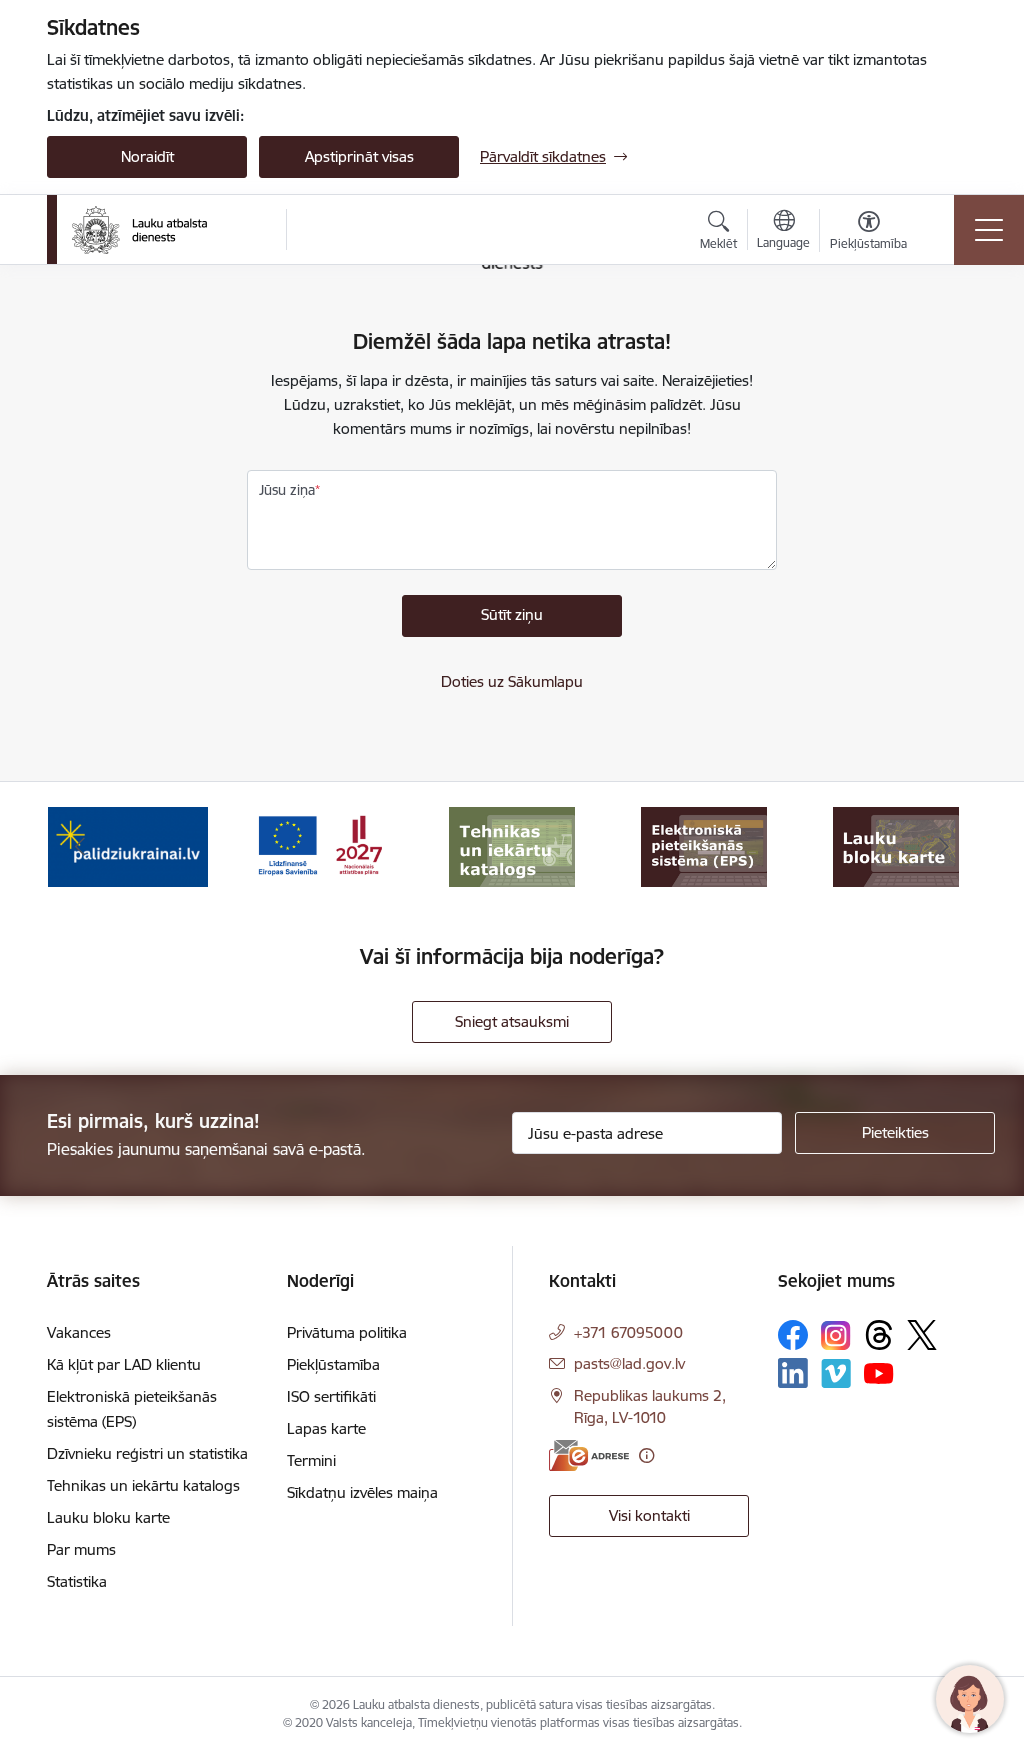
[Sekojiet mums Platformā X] (922, 1335)
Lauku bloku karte (108, 1517)
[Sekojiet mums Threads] (879, 1335)
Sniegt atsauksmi (512, 1021)
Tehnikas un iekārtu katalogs (143, 1485)
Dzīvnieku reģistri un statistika (147, 1453)
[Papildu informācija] (646, 1455)
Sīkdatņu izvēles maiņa (362, 1492)
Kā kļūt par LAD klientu (124, 1364)
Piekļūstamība (333, 1364)
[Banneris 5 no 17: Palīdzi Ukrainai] (128, 845)
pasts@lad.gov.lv (629, 1363)
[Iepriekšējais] (80, 847)
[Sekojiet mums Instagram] (836, 1335)
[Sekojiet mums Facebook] (793, 1335)
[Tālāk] (944, 847)
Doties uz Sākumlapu (512, 681)
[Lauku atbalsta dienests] (139, 230)
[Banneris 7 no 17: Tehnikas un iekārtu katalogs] (512, 845)
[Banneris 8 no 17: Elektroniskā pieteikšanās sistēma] (704, 845)
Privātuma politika (347, 1332)
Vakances (79, 1332)
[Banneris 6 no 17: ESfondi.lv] (320, 845)
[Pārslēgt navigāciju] (989, 230)
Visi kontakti (649, 1515)
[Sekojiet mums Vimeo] (836, 1373)
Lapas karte (326, 1428)
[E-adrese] (589, 1455)
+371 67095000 (628, 1332)
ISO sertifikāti (331, 1396)
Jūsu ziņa (287, 490)
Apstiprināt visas (359, 156)
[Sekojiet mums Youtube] (879, 1372)
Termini (311, 1460)
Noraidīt (147, 156)
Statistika (77, 1581)
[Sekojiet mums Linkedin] (793, 1373)
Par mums (81, 1549)
